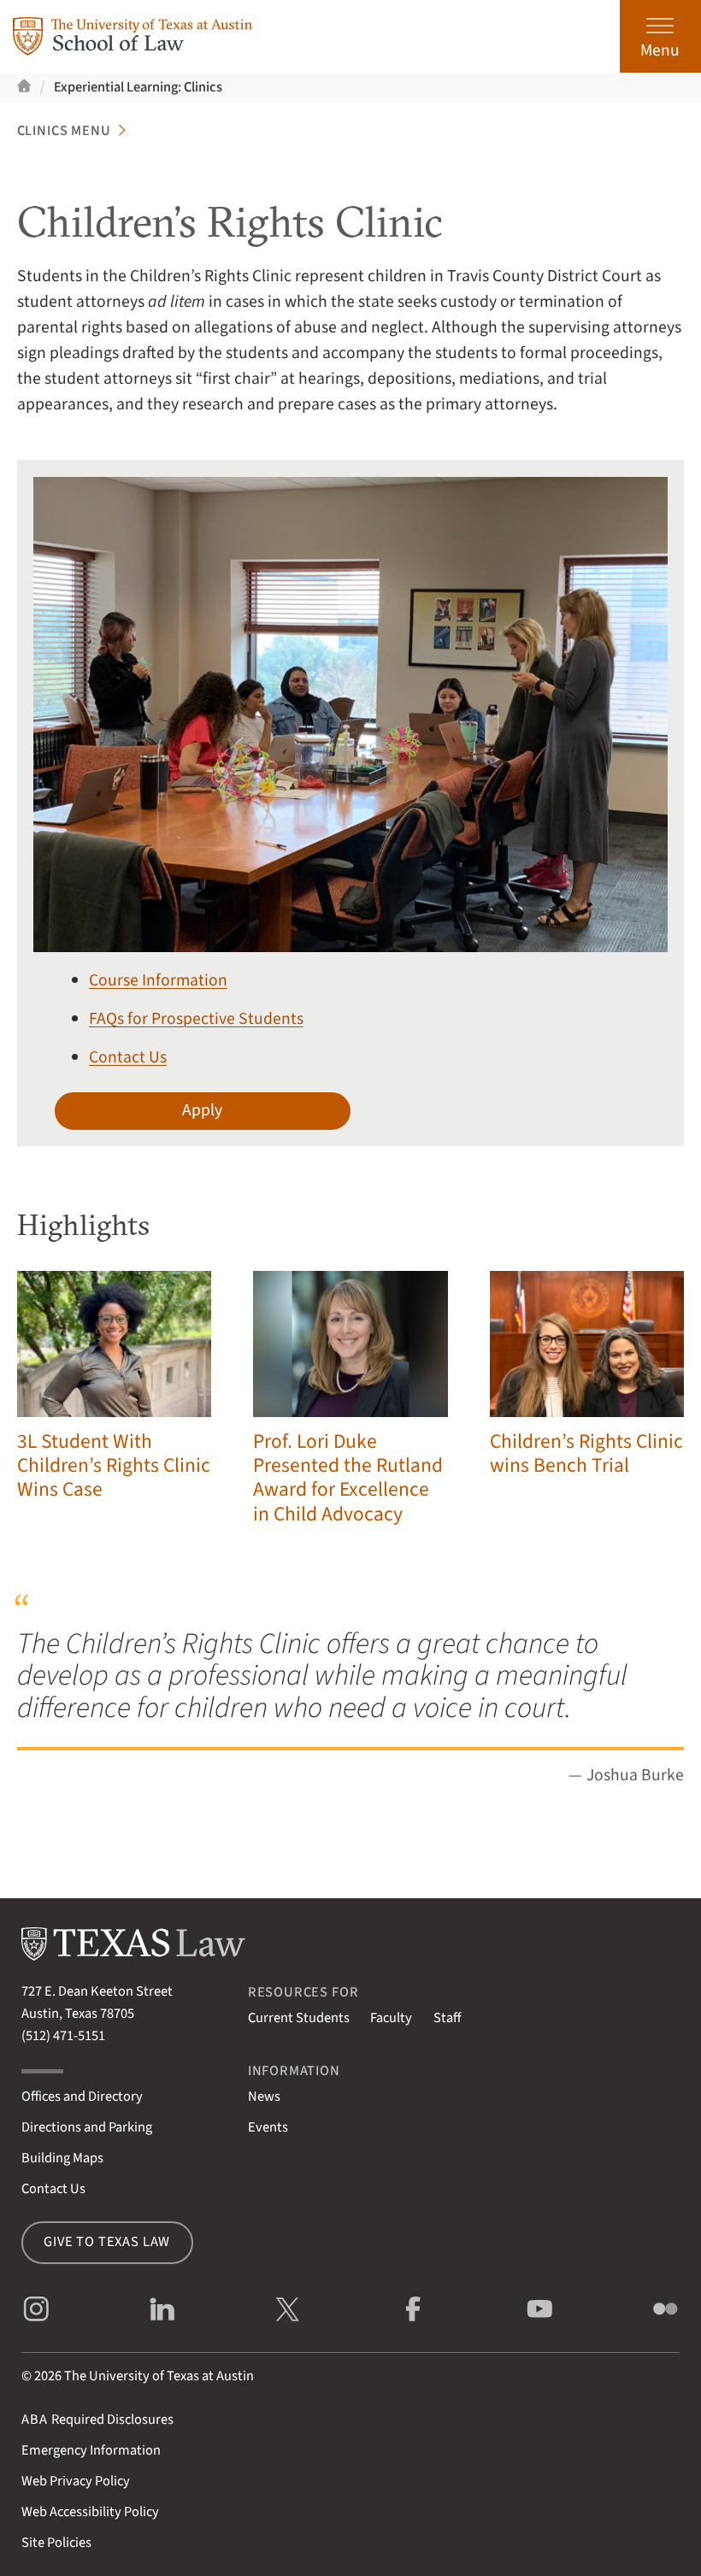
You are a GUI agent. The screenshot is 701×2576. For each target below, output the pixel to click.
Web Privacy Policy (76, 2481)
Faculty (391, 2018)
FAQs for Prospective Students (196, 1019)
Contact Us (128, 1057)
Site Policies (56, 2543)
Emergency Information (91, 2450)
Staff (447, 2018)
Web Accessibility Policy (90, 2512)
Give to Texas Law (107, 2242)
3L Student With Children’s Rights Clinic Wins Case (114, 1466)
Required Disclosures (97, 2420)
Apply (202, 1110)
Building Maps (62, 2158)
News (264, 2097)
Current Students (299, 2018)
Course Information (158, 980)
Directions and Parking (87, 2127)
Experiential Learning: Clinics (138, 87)
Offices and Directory (82, 2097)
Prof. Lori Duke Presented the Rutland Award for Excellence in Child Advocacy (348, 1478)
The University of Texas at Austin (159, 2376)
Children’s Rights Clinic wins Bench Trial (586, 1453)
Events (268, 2127)
